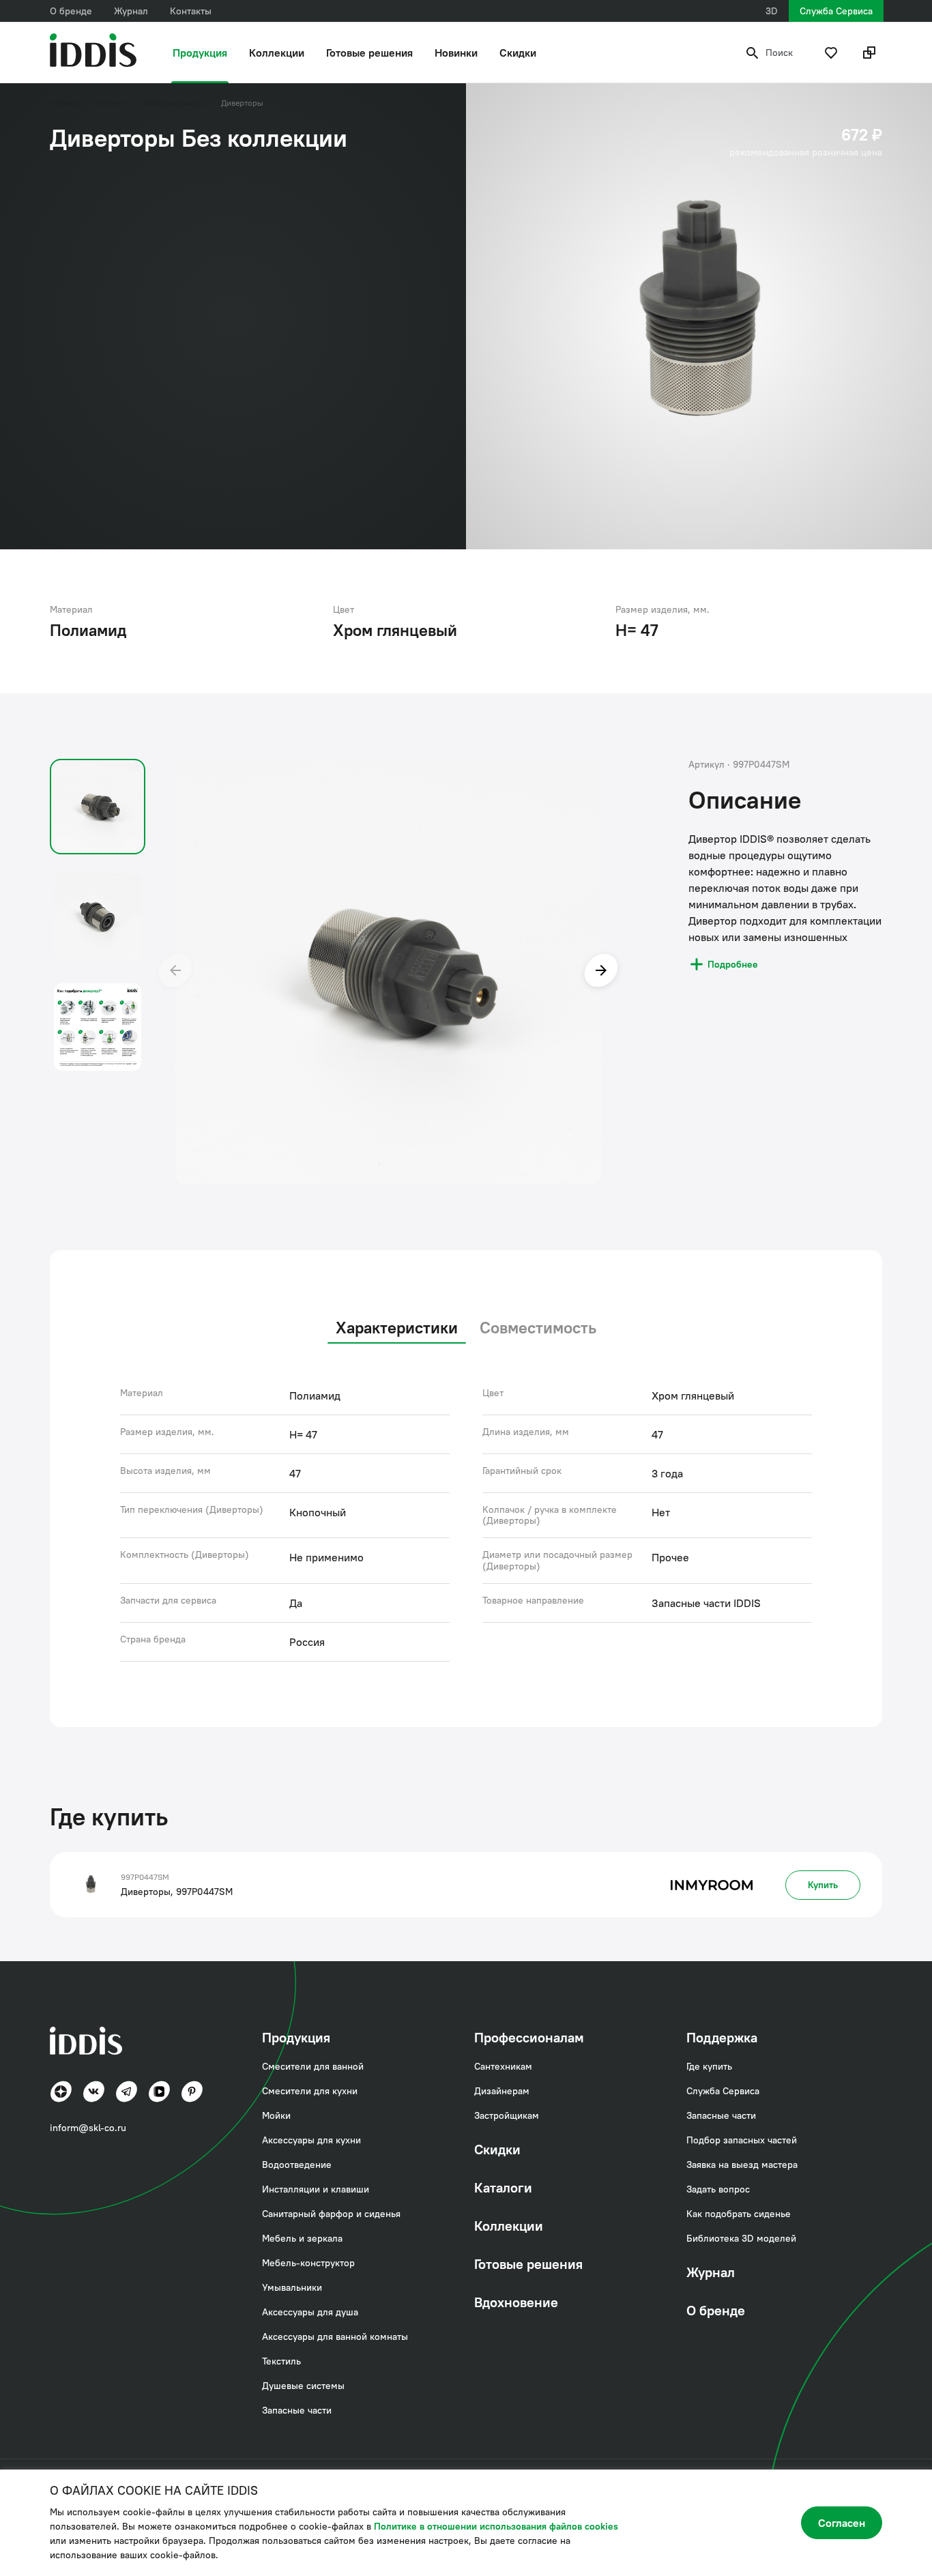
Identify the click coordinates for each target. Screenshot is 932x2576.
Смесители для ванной (313, 2066)
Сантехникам (503, 2066)
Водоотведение (297, 2165)
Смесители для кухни (310, 2091)
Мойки (276, 2115)
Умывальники (292, 2287)
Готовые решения (369, 53)
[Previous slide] (175, 972)
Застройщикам (507, 2115)
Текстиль (281, 2361)
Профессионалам (529, 2037)
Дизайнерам (502, 2091)
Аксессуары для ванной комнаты (335, 2336)
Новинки (456, 53)
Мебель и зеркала (302, 2238)
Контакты (191, 11)
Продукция (200, 53)
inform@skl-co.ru (88, 2128)
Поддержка (722, 2037)
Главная (64, 103)
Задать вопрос (718, 2189)
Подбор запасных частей (742, 2140)
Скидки (518, 53)
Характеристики (397, 1327)
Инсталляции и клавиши (316, 2189)
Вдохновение (516, 2302)
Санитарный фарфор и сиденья (331, 2214)
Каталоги (503, 2187)
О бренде (71, 11)
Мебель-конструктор (308, 2263)
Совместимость (538, 1327)
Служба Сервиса (836, 11)
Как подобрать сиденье (739, 2214)
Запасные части (174, 103)
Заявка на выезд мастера (742, 2165)
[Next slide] (601, 972)
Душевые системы (303, 2386)
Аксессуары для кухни (311, 2140)
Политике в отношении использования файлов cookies (496, 2526)
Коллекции (277, 53)
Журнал (131, 11)
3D (772, 11)
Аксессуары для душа (310, 2312)
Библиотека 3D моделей (741, 2238)
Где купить (709, 2066)
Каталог (111, 103)
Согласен (842, 2523)
